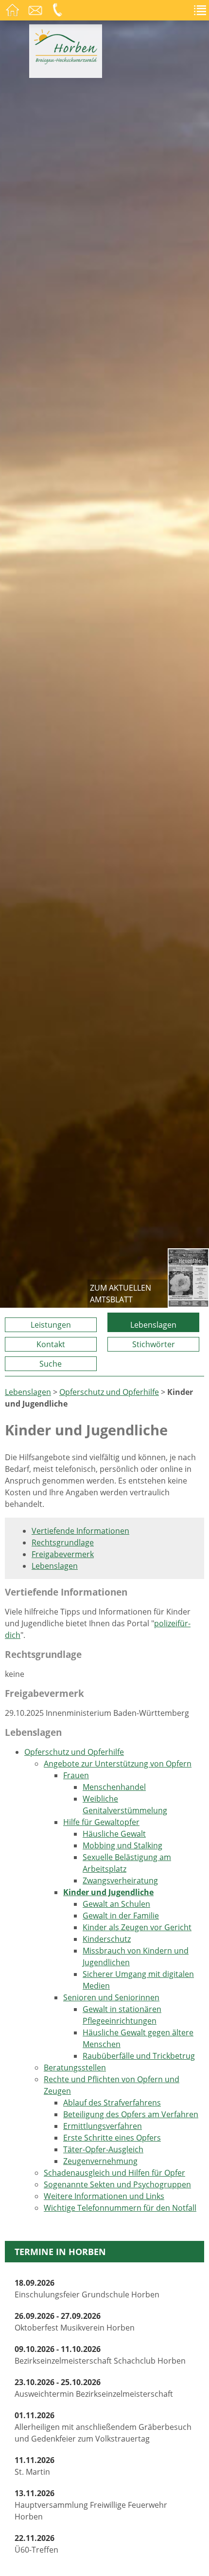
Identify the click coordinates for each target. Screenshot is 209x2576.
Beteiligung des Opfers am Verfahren (131, 2114)
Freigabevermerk (63, 1554)
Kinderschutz (107, 1939)
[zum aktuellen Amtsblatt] (188, 1278)
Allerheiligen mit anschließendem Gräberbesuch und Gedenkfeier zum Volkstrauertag (103, 2427)
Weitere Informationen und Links (104, 2196)
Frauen (76, 1775)
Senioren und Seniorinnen (111, 1997)
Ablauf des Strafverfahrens (112, 2103)
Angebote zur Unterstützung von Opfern (118, 1764)
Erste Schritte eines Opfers (112, 2138)
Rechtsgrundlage (63, 1542)
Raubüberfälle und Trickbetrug (139, 2056)
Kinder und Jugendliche (108, 1892)
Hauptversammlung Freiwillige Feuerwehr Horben (91, 2505)
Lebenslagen (153, 1325)
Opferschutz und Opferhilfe (109, 1392)
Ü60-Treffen (36, 2544)
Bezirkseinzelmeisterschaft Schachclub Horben (100, 2355)
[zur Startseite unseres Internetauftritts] (66, 61)
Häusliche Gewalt (114, 1834)
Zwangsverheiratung (120, 1880)
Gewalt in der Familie (121, 1916)
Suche (51, 1364)
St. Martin (35, 2466)
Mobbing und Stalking (122, 1845)
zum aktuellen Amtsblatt (121, 1294)
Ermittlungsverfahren (103, 2126)
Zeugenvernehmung (100, 2161)
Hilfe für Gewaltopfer (101, 1822)
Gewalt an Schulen (116, 1904)
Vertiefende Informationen (80, 1531)
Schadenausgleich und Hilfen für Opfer (114, 2173)
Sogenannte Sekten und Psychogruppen (117, 2184)
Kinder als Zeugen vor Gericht (137, 1927)
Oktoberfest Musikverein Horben (75, 2322)
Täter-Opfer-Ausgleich (103, 2149)
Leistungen (51, 1325)
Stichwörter (154, 1344)
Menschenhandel (114, 1787)
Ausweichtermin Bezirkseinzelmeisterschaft (94, 2388)
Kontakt (51, 1344)
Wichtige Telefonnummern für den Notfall (120, 2208)
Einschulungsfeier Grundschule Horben (87, 2289)
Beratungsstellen (75, 2068)
